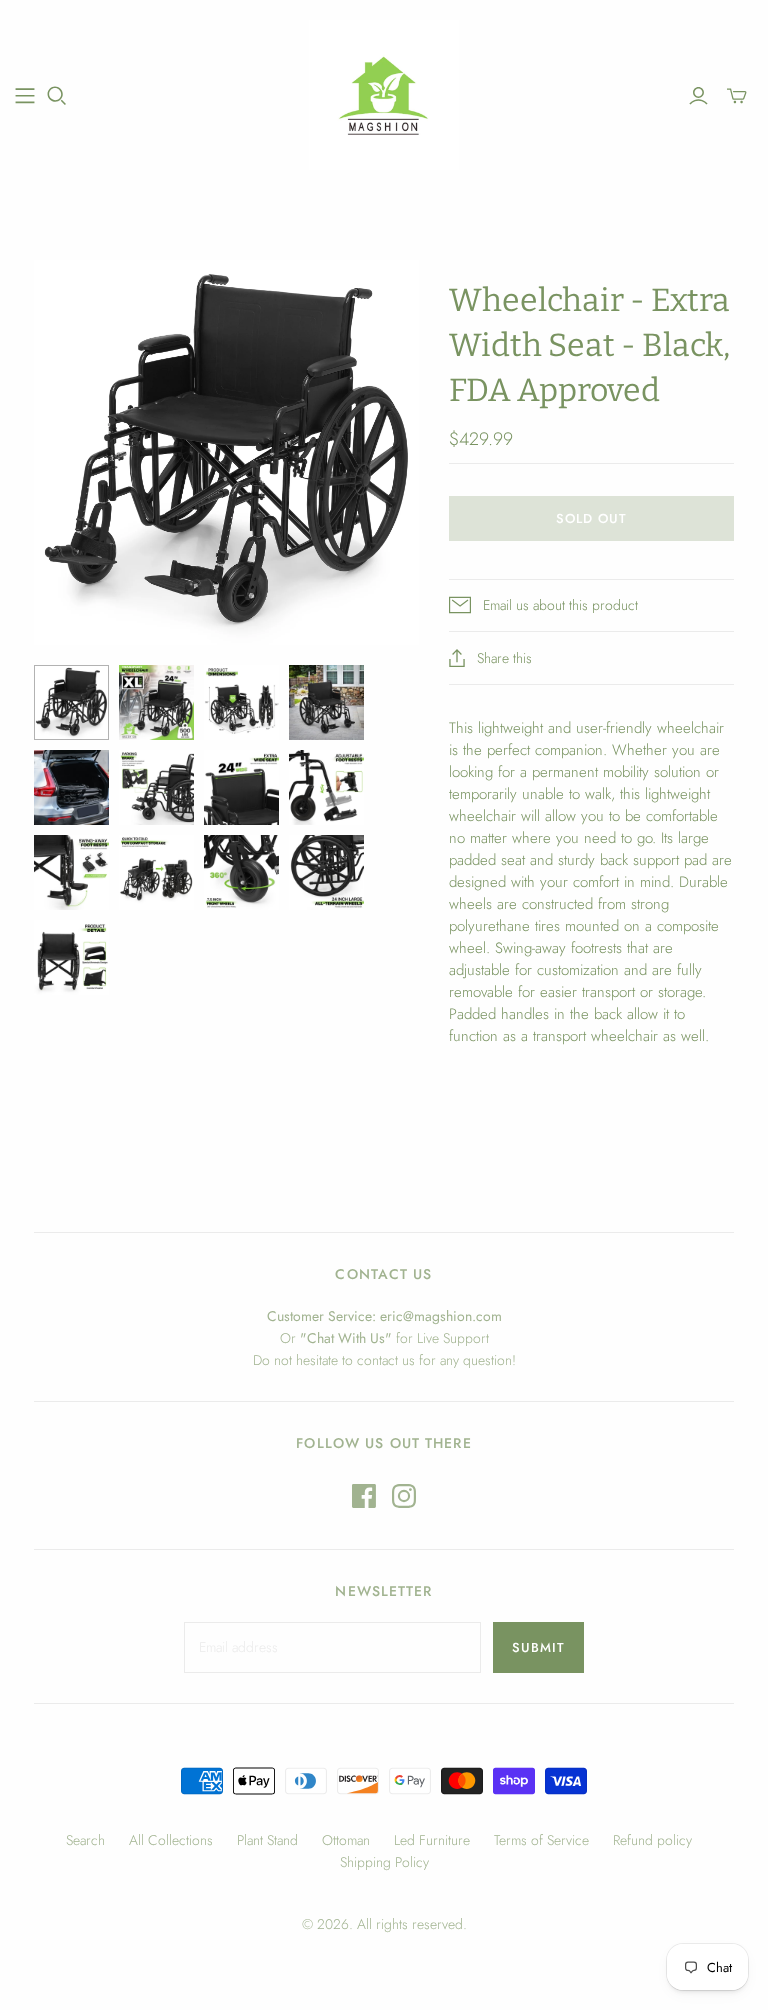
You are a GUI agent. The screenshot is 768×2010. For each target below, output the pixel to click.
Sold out (591, 518)
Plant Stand (267, 1840)
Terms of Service (541, 1840)
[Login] (698, 96)
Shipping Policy (384, 1862)
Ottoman (346, 1840)
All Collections (171, 1840)
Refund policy (652, 1840)
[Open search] (57, 96)
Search (85, 1840)
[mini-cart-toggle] (737, 96)
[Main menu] (25, 96)
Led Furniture (432, 1840)
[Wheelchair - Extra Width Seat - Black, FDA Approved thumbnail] (71, 702)
